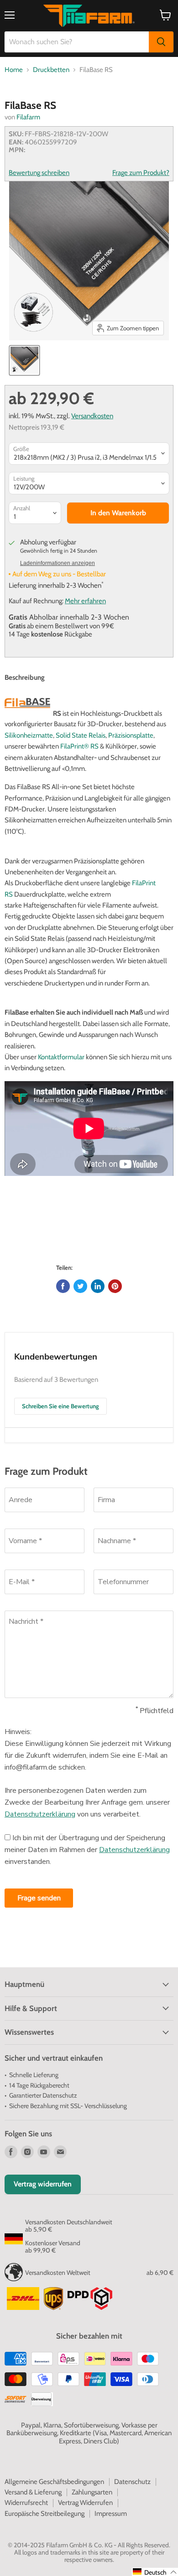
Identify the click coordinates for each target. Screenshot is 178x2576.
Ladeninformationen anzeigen (58, 563)
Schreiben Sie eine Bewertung (60, 1406)
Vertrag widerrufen (43, 2184)
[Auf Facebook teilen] (63, 1286)
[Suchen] (161, 42)
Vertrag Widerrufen (85, 2503)
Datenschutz (132, 2482)
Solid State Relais (81, 735)
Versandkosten (92, 416)
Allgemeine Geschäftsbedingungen (54, 2482)
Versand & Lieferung (33, 2492)
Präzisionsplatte (131, 735)
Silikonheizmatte (29, 735)
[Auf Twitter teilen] (80, 1286)
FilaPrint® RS (79, 746)
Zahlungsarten (92, 2492)
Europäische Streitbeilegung (44, 2514)
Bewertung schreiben (39, 173)
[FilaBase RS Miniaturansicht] (24, 360)
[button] (155, 2572)
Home (14, 70)
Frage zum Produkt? (141, 173)
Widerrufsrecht (26, 2503)
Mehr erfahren (85, 601)
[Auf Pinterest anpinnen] (115, 1286)
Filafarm (28, 117)
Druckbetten (51, 70)
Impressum (111, 2514)
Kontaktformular (61, 1057)
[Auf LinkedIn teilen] (98, 1286)
